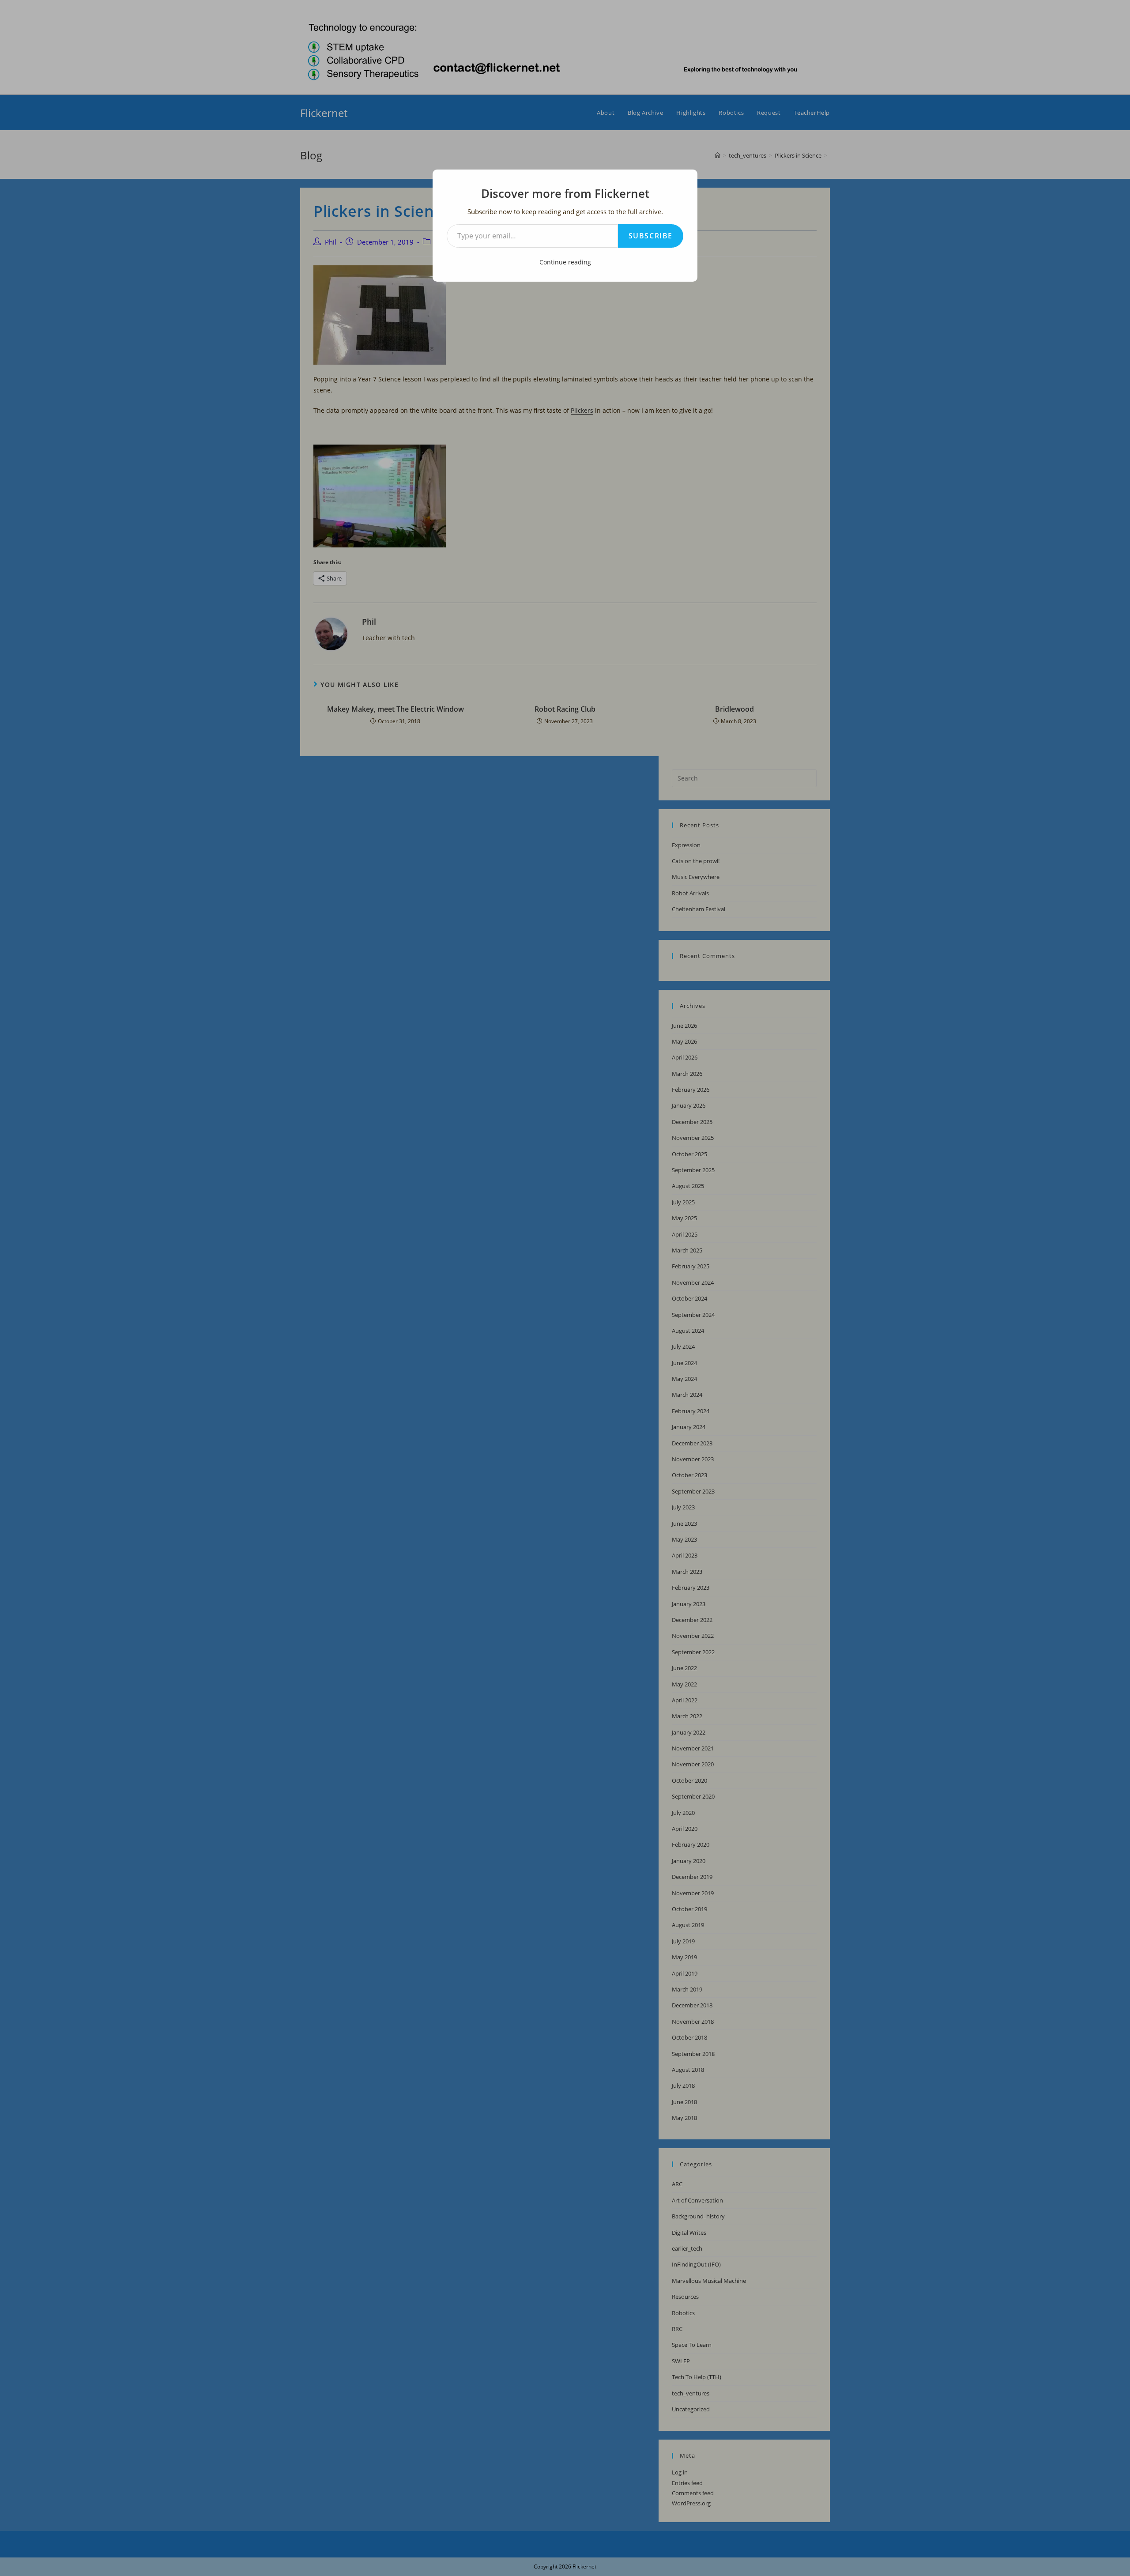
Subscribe (651, 236)
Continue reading (565, 262)
